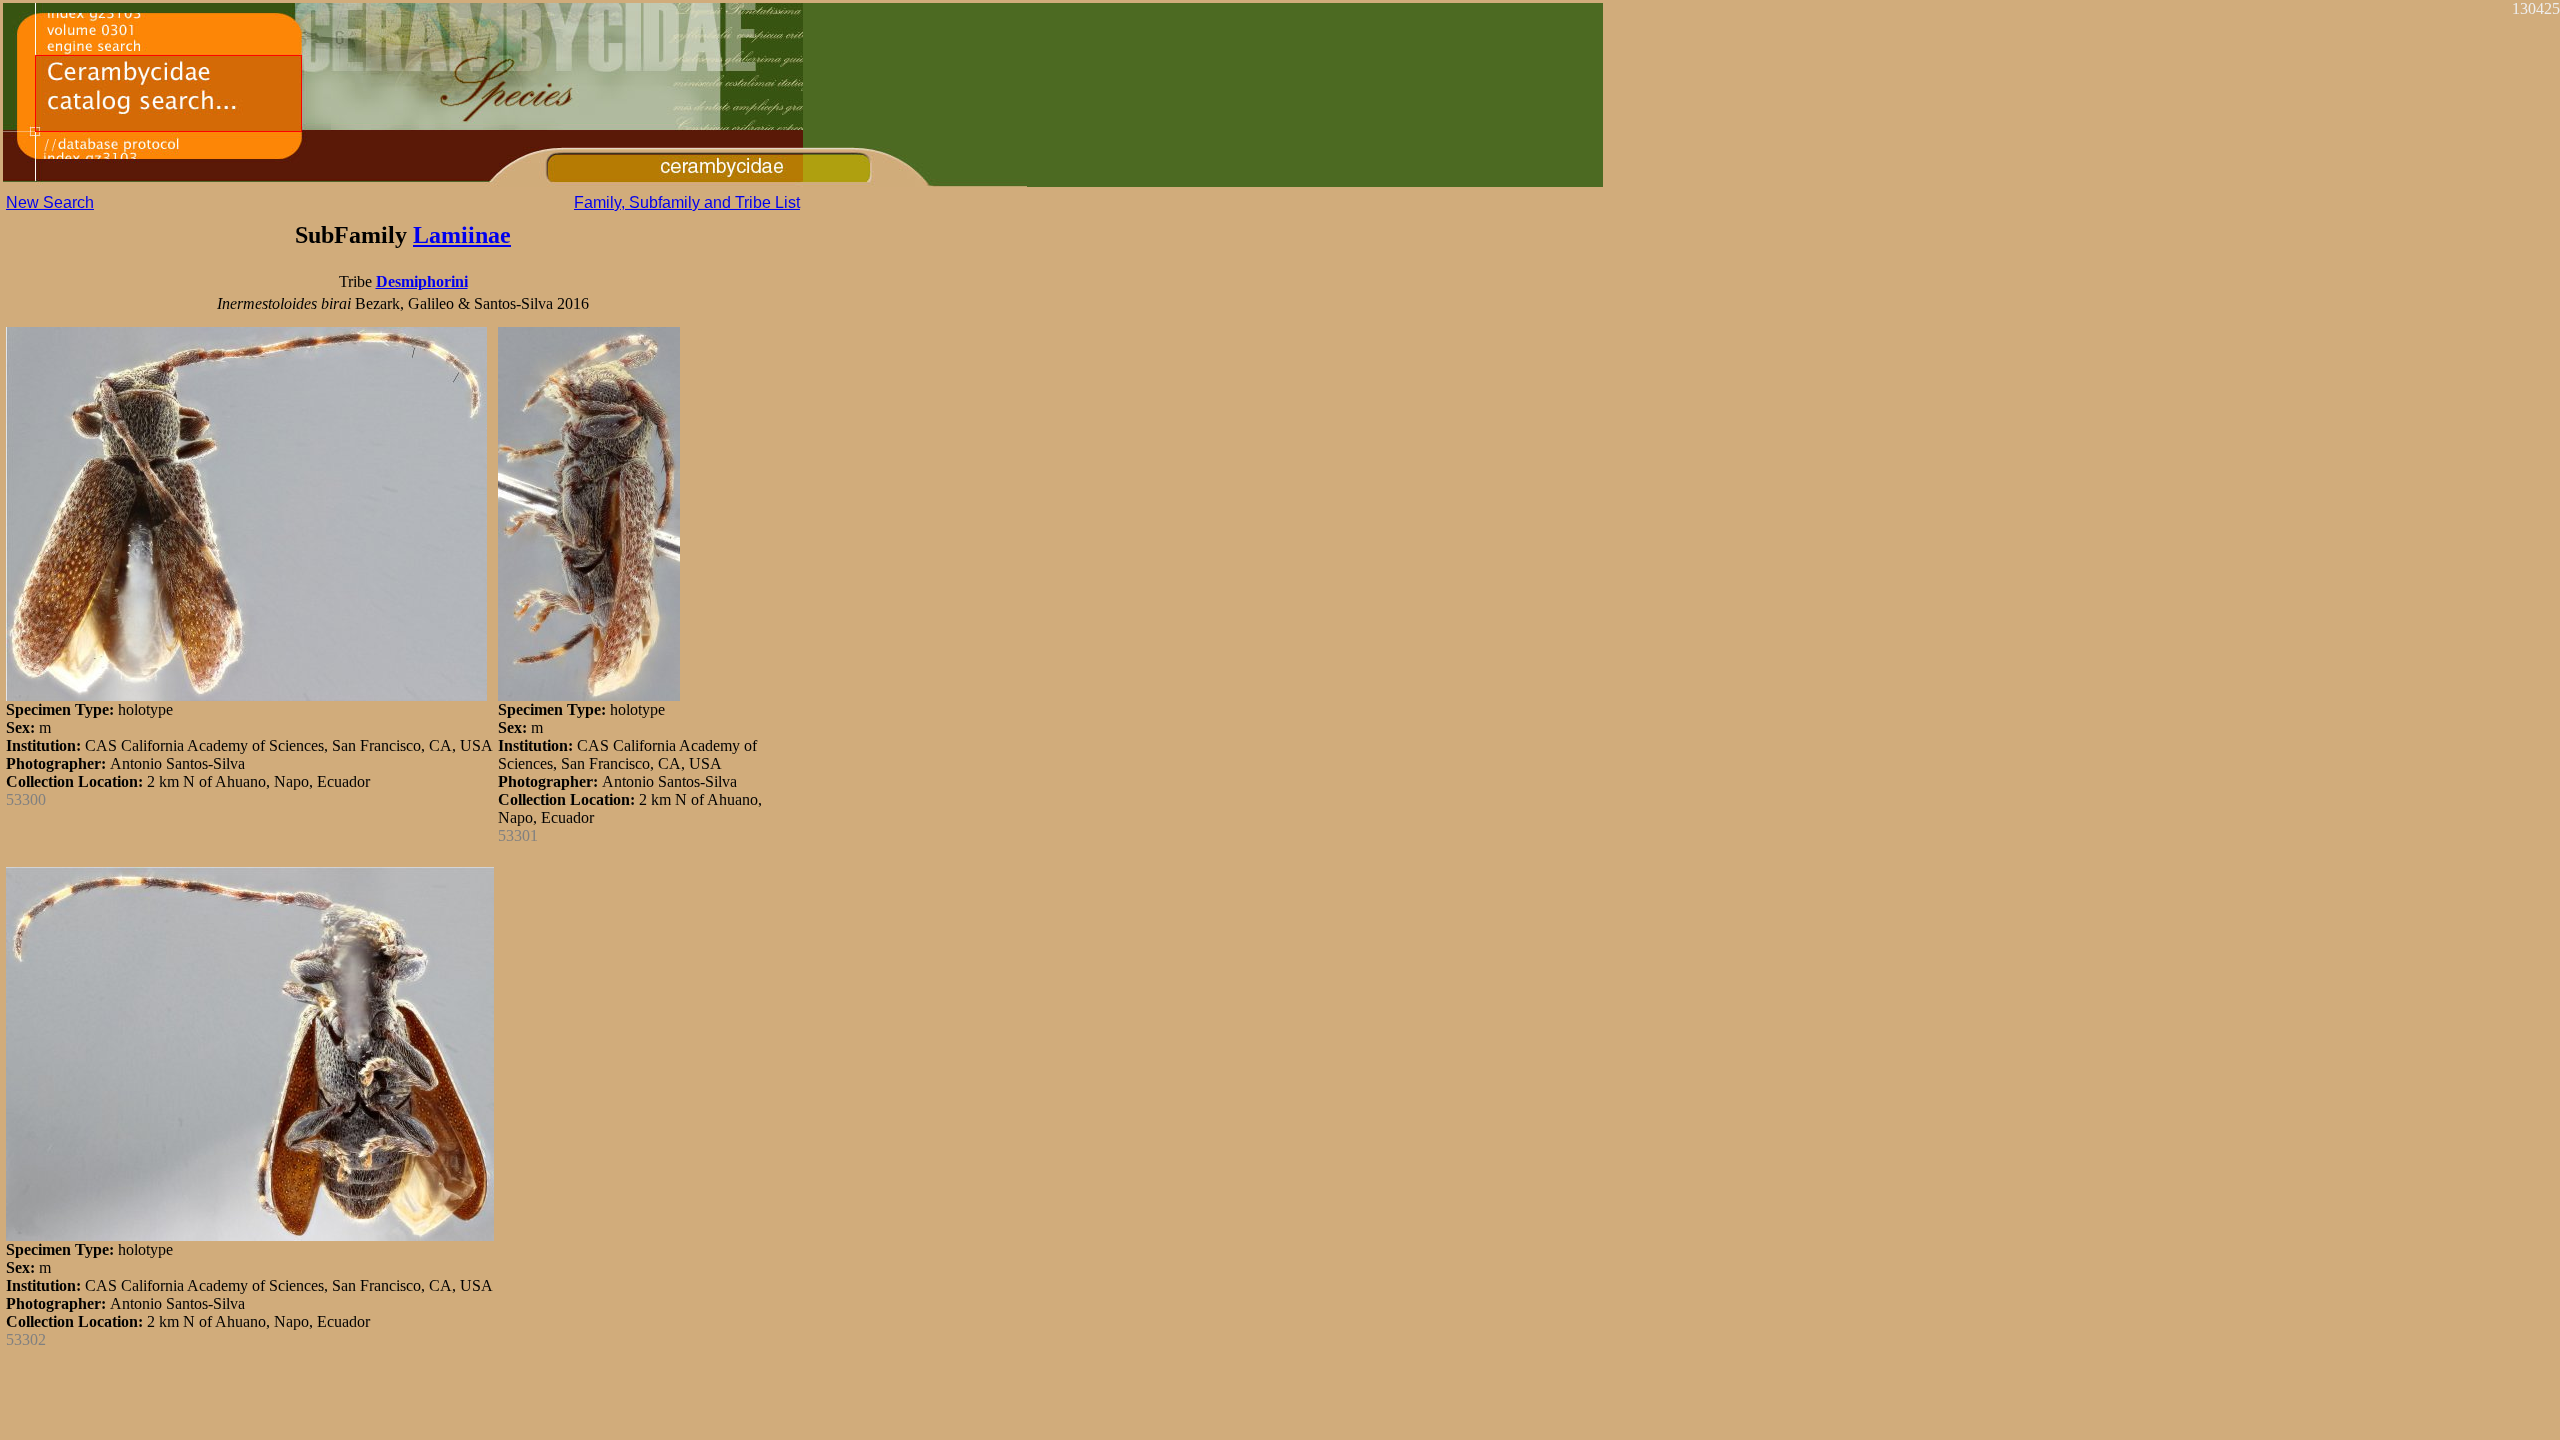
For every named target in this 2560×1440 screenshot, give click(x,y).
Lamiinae (462, 235)
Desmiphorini (422, 281)
